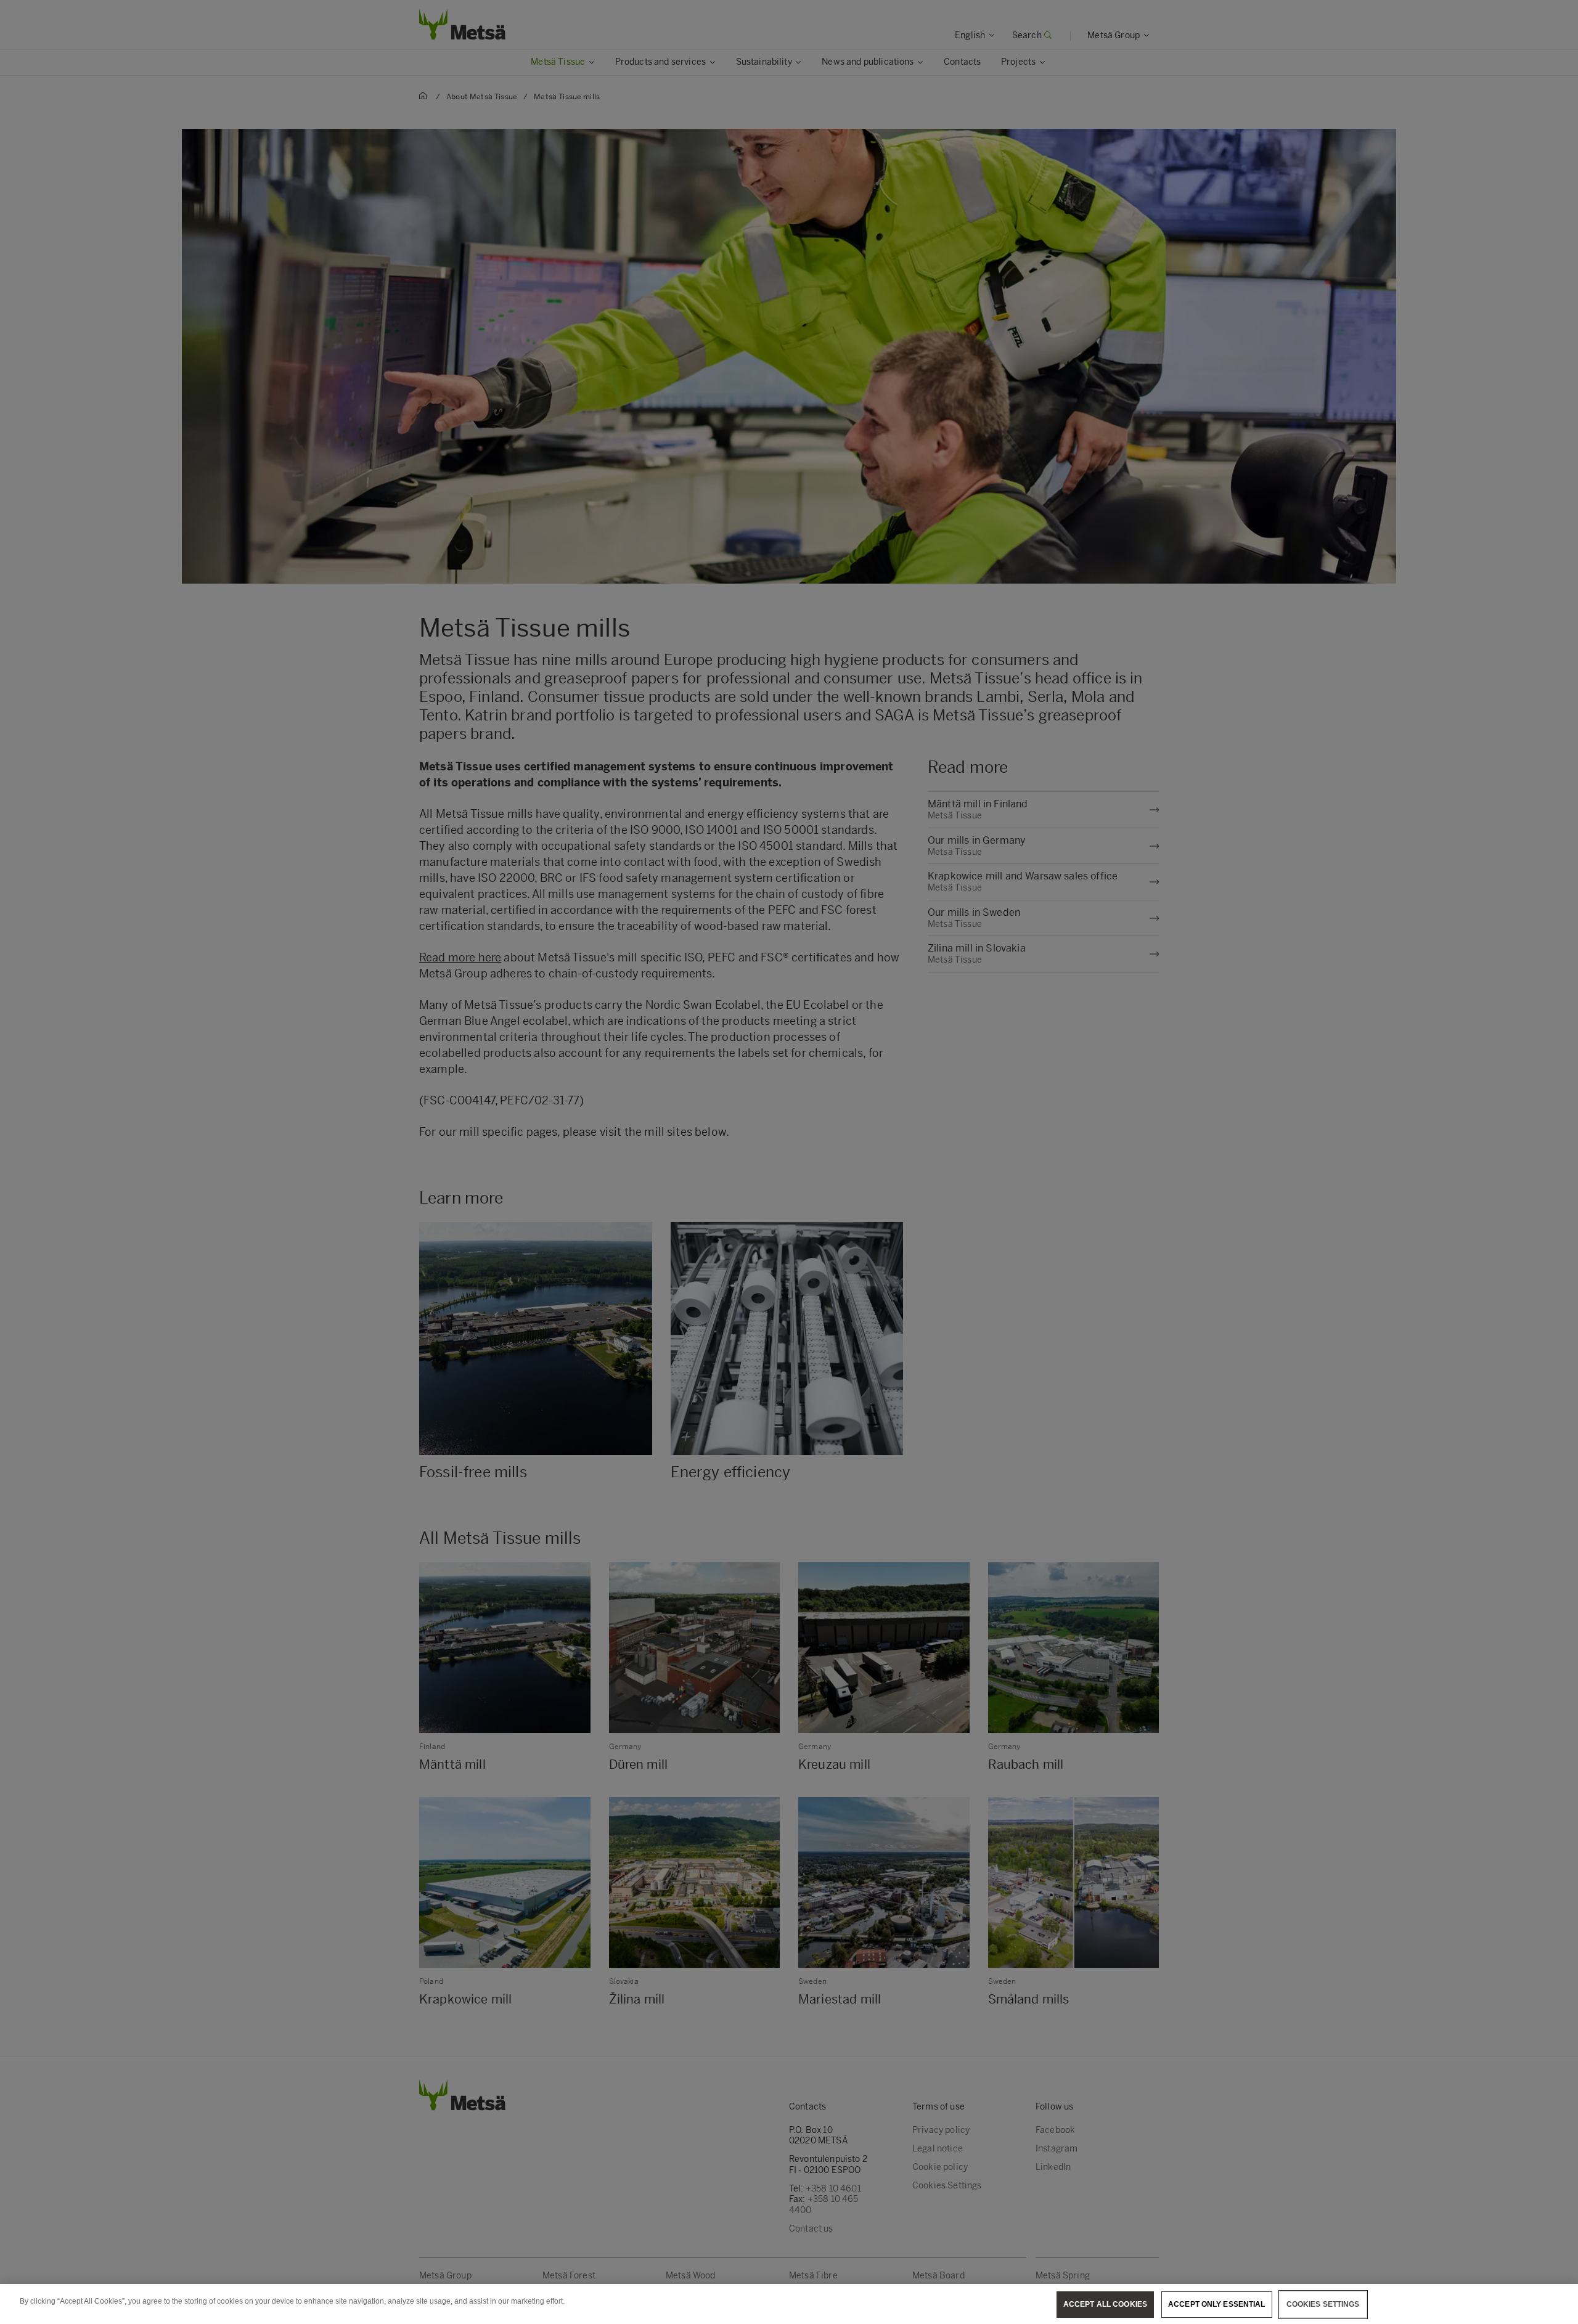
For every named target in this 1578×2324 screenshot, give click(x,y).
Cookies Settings (1323, 2304)
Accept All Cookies (1105, 2304)
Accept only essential (1217, 2304)
